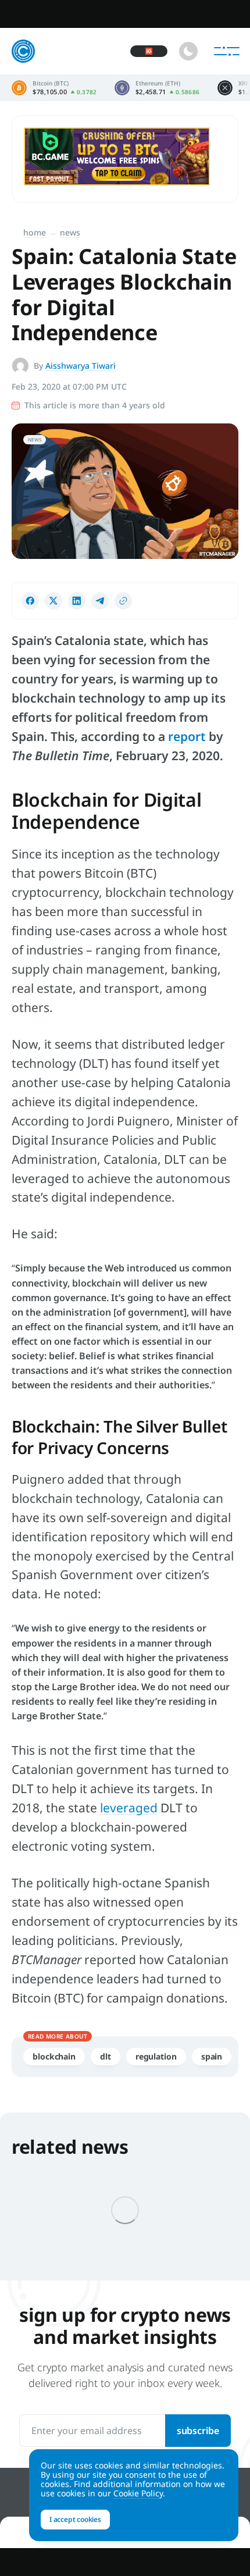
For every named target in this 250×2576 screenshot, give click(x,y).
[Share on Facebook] (30, 601)
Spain (212, 2056)
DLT (106, 2056)
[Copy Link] (123, 601)
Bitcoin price (54, 88)
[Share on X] (53, 601)
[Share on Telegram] (100, 601)
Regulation (156, 2056)
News (70, 232)
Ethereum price (157, 88)
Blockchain (54, 2056)
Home (35, 232)
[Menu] (227, 51)
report (187, 736)
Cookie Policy (138, 2493)
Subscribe (198, 2431)
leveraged (129, 1808)
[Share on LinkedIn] (77, 601)
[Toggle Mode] (188, 51)
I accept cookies (75, 2519)
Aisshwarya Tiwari (81, 366)
